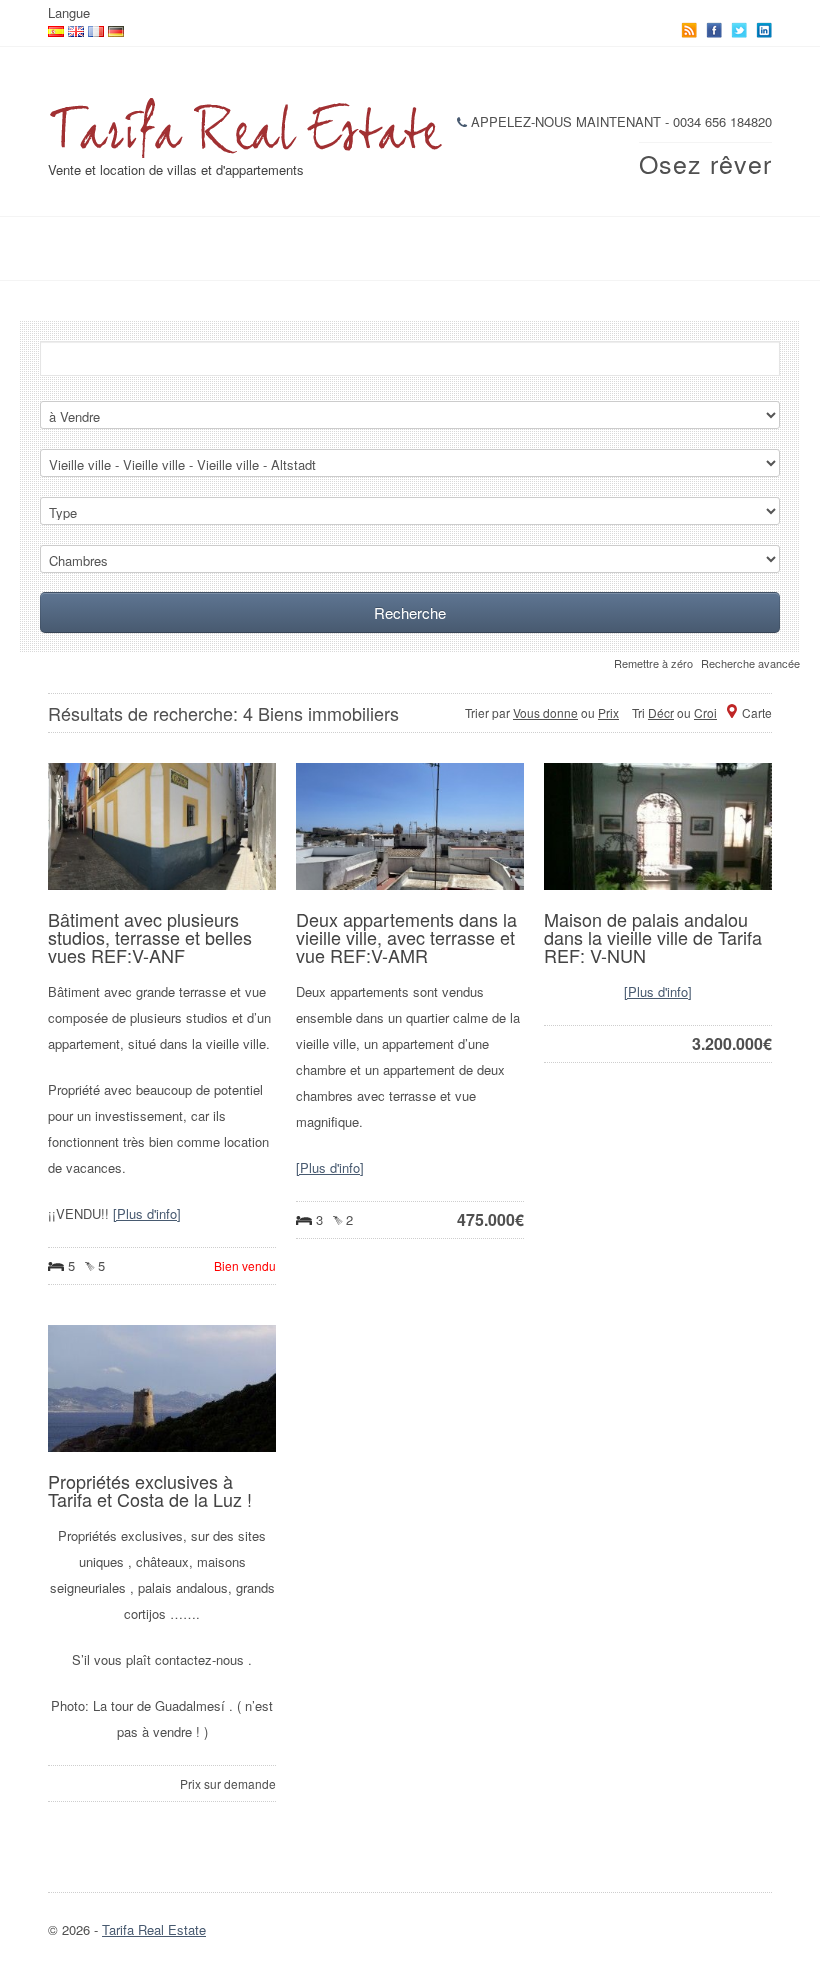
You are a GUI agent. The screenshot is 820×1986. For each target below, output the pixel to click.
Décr (661, 712)
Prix (608, 712)
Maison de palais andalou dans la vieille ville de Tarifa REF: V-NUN (653, 937)
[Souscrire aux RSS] (689, 30)
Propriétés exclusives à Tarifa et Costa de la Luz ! (150, 1490)
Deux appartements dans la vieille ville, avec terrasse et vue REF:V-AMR (406, 937)
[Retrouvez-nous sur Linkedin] (764, 30)
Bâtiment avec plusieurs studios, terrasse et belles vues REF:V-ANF (150, 937)
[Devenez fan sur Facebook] (714, 30)
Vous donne (545, 712)
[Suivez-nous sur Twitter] (739, 30)
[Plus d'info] (147, 1213)
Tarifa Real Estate (154, 1929)
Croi (705, 712)
